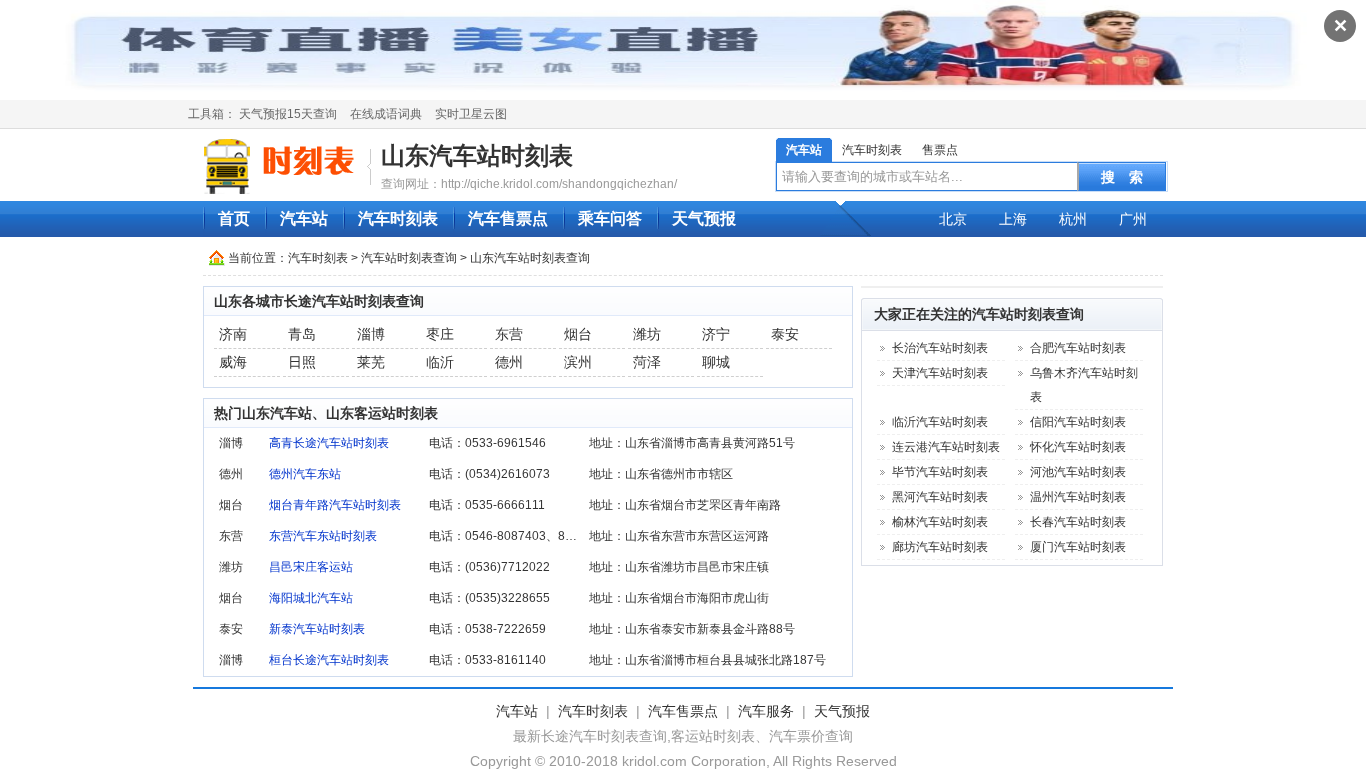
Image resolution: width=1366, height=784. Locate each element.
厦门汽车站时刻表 (1078, 547)
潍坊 (647, 334)
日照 (302, 362)
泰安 (785, 334)
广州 (1133, 219)
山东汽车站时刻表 (477, 155)
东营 (509, 334)
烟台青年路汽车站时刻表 (335, 505)
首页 (234, 218)
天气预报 (704, 218)
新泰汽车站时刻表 (317, 629)
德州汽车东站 (305, 474)
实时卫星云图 (471, 114)
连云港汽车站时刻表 (946, 447)
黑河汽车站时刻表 (940, 497)
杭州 (1073, 219)
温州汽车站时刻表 (1078, 497)
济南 (233, 334)
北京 (953, 219)
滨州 (578, 362)
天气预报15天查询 (288, 114)
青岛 (302, 334)
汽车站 (804, 150)
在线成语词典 (386, 114)
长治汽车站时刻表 (940, 348)
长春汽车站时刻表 (1078, 522)
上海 (1013, 219)
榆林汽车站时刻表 (940, 522)
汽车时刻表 (872, 150)
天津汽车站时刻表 (940, 373)
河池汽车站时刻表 (1078, 472)
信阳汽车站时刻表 (1078, 422)
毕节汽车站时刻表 (940, 472)
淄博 (371, 334)
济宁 (716, 334)
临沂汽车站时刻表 (940, 422)
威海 (233, 362)
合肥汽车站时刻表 (1078, 348)
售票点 (940, 150)
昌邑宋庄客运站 (311, 567)
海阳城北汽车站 (311, 598)
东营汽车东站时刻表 (323, 536)
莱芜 (371, 362)
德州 (509, 362)
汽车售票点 (508, 218)
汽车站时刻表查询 (409, 258)
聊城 (716, 362)
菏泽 (647, 362)
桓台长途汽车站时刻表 (329, 660)
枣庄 (440, 334)
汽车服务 (766, 711)
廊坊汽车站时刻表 (940, 547)
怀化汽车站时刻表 (1078, 447)
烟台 (578, 334)
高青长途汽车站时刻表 (329, 443)
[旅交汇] (282, 166)
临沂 (440, 362)
